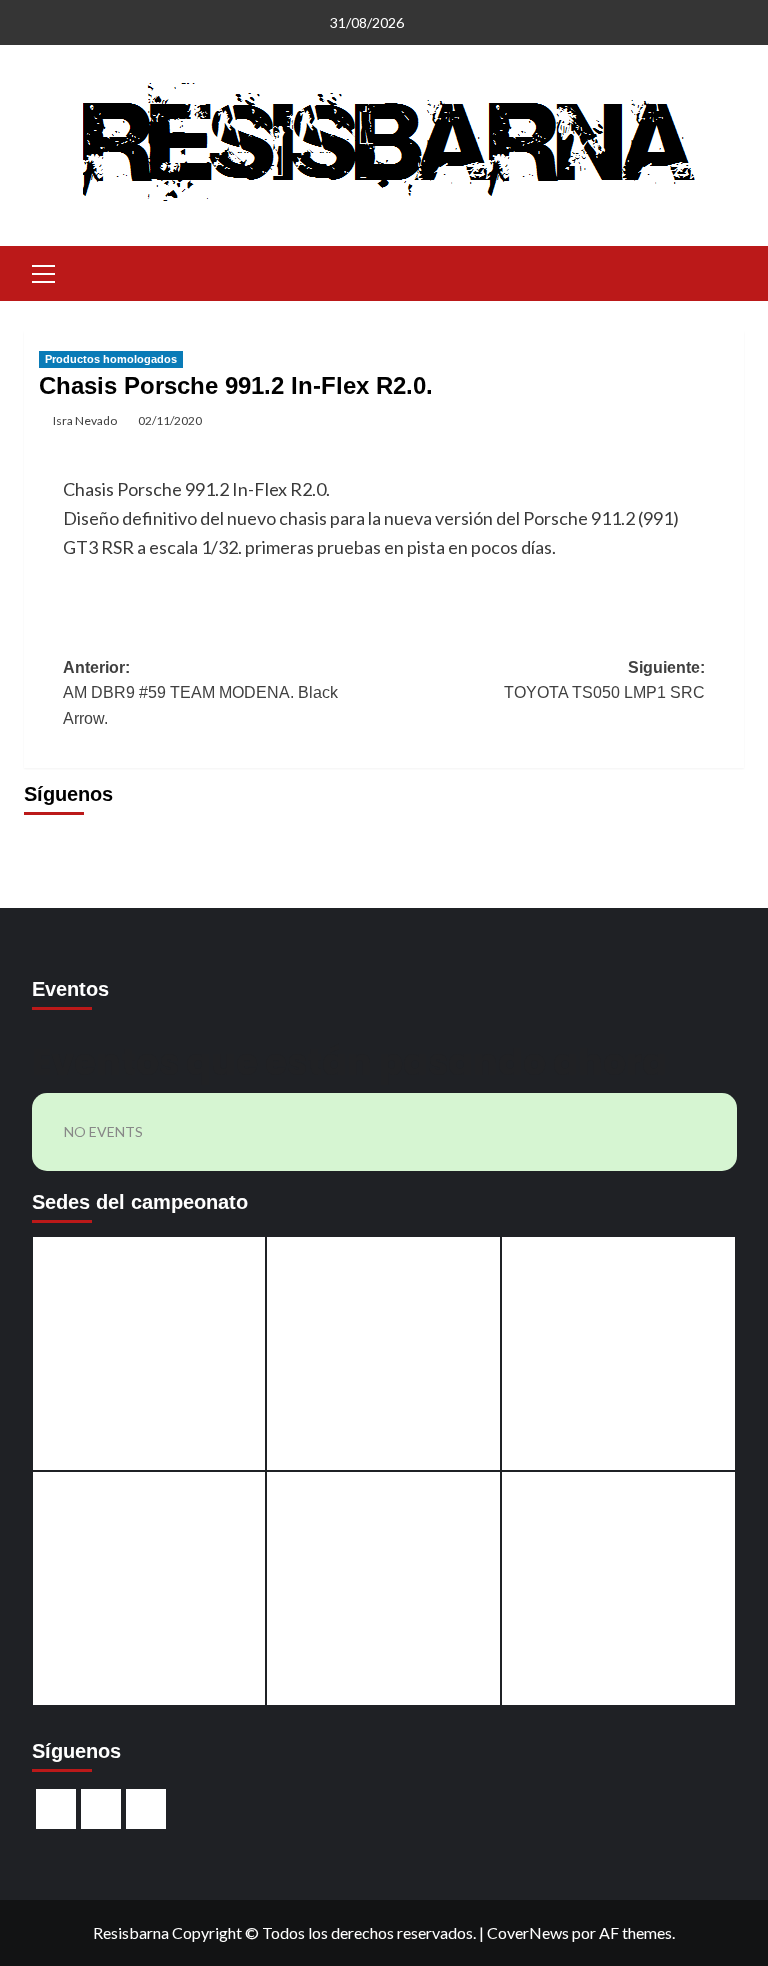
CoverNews (528, 1932)
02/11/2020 (170, 420)
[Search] (721, 271)
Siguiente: (604, 680)
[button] (44, 271)
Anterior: (200, 693)
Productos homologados (111, 359)
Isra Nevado (85, 420)
